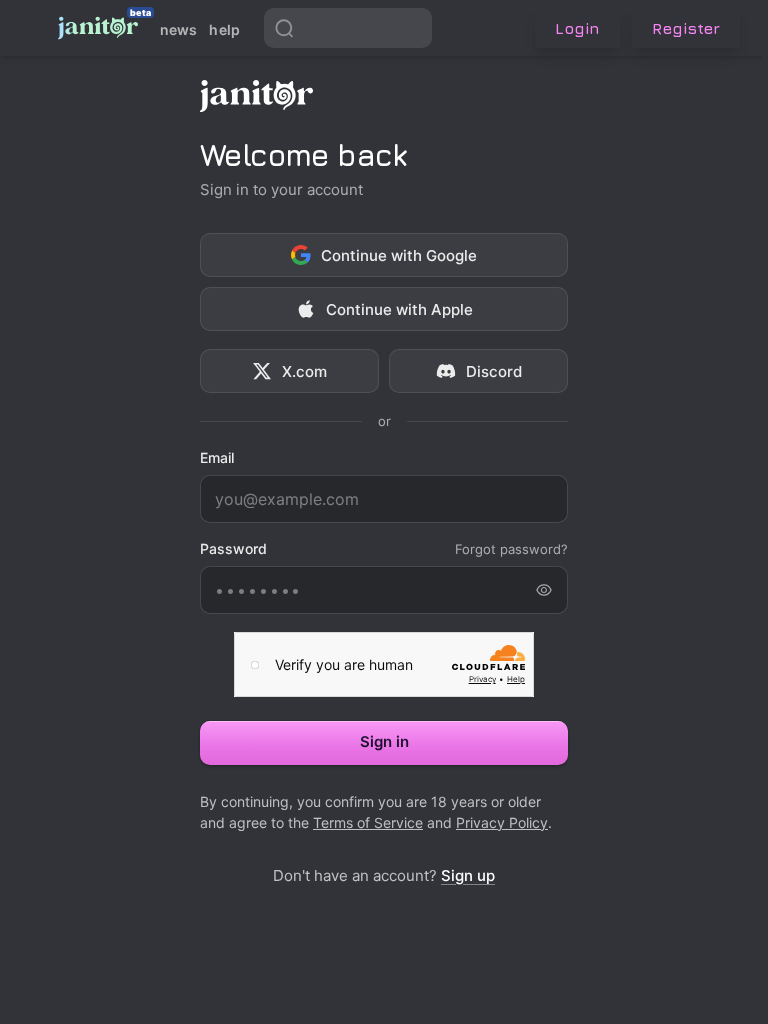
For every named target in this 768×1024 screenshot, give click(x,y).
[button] (412, 28)
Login (577, 28)
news (179, 29)
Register (686, 28)
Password (233, 549)
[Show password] (544, 590)
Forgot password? (511, 549)
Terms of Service (368, 822)
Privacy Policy (502, 822)
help (224, 29)
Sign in (384, 741)
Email (217, 458)
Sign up (468, 875)
